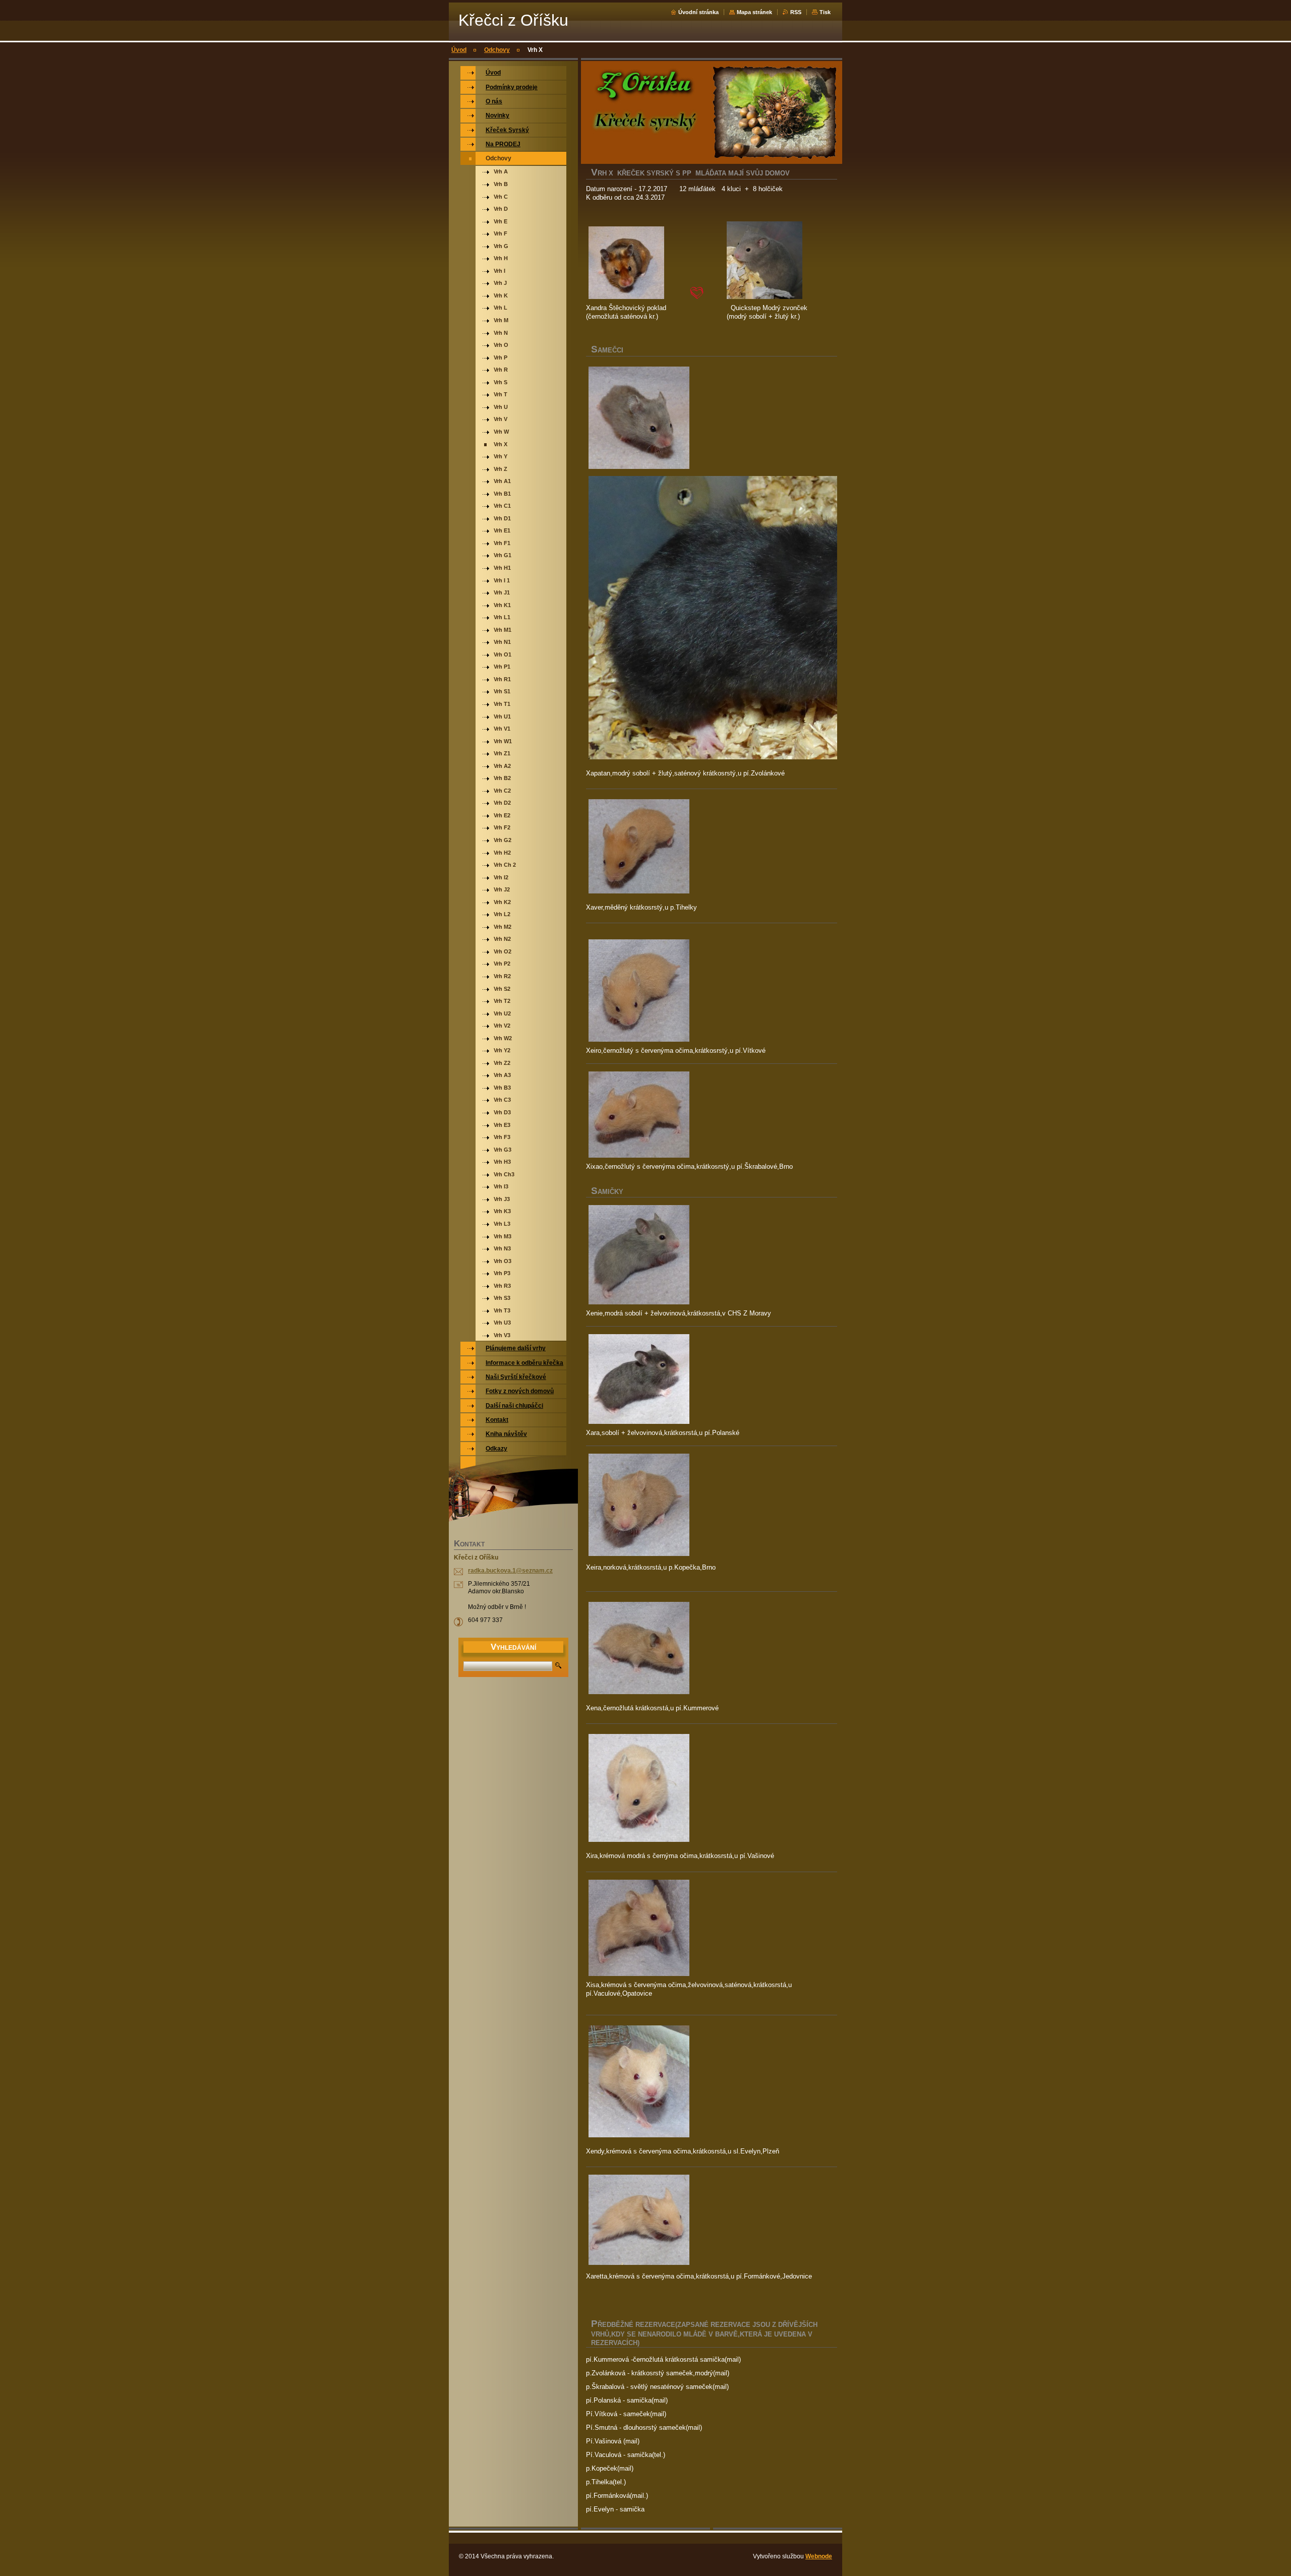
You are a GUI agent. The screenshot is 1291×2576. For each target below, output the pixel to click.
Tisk (825, 12)
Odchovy (497, 50)
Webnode (819, 2556)
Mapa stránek (754, 12)
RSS (796, 12)
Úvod (459, 50)
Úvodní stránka (698, 12)
